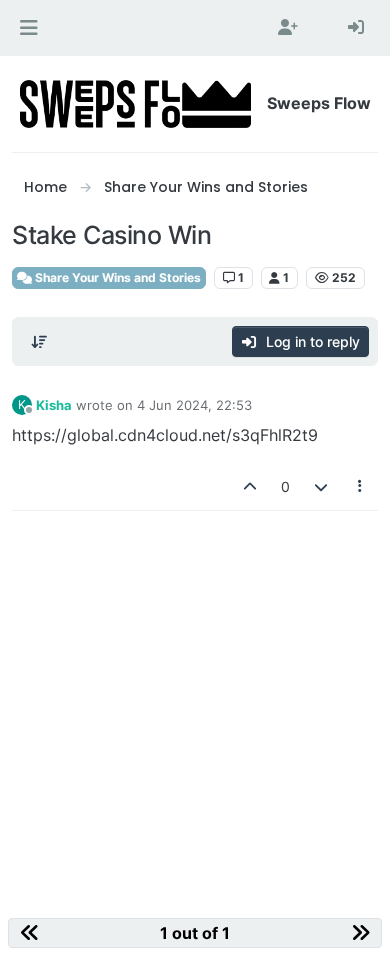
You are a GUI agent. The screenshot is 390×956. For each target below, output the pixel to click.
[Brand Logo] (135, 104)
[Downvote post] (321, 486)
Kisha (54, 405)
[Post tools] (361, 486)
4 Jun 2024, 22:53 (194, 405)
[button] (28, 28)
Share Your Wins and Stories (116, 277)
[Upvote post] (251, 486)
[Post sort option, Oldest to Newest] (39, 342)
